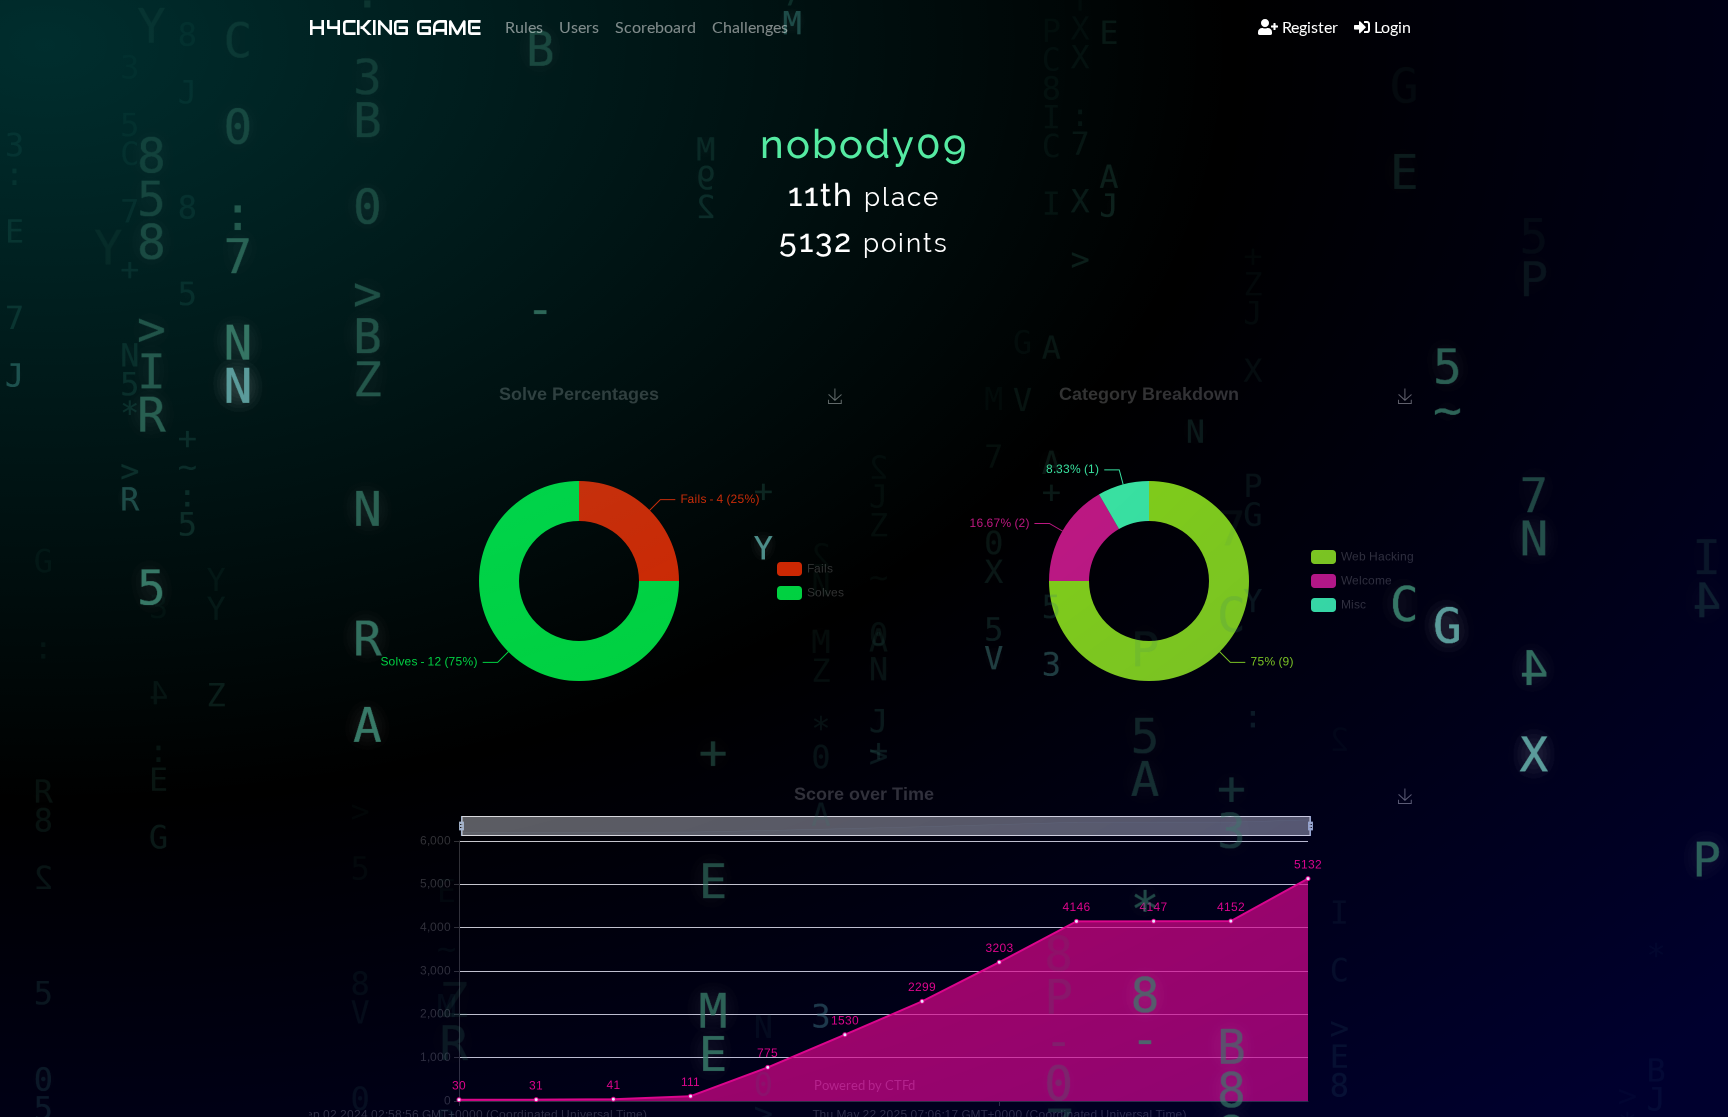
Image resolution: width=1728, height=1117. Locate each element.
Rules (524, 28)
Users (579, 28)
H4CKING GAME (395, 28)
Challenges (750, 28)
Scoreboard (655, 28)
